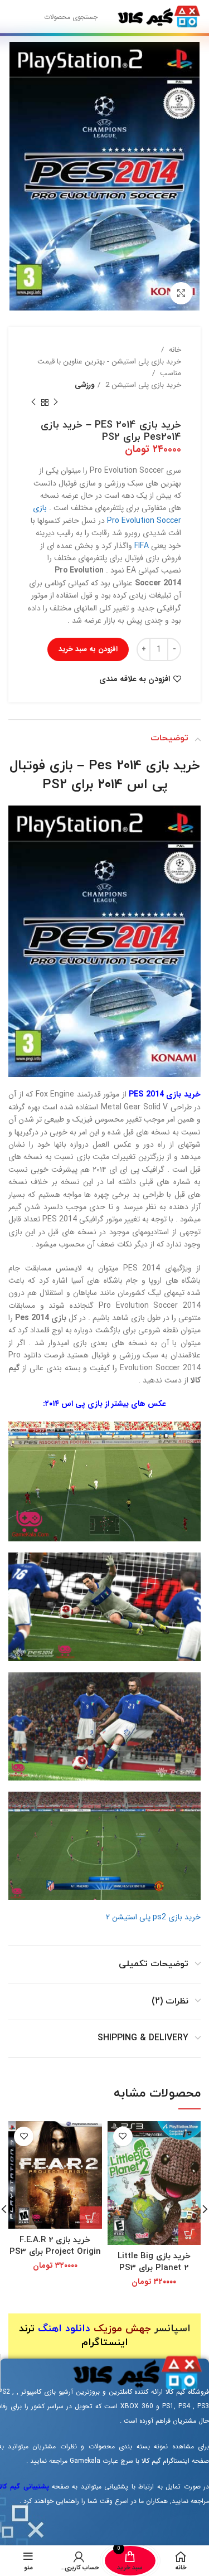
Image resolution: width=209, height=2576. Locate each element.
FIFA (142, 546)
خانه (174, 350)
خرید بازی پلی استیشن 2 (142, 385)
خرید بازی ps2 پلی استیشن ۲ (153, 1917)
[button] (189, 2234)
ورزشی (84, 385)
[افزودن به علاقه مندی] (123, 2136)
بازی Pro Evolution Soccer (107, 514)
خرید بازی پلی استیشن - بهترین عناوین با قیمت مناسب (109, 367)
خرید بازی (173, 766)
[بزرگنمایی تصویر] (181, 293)
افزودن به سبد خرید (88, 649)
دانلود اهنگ (64, 2329)
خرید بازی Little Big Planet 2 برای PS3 (154, 2262)
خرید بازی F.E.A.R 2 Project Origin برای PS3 (55, 2246)
